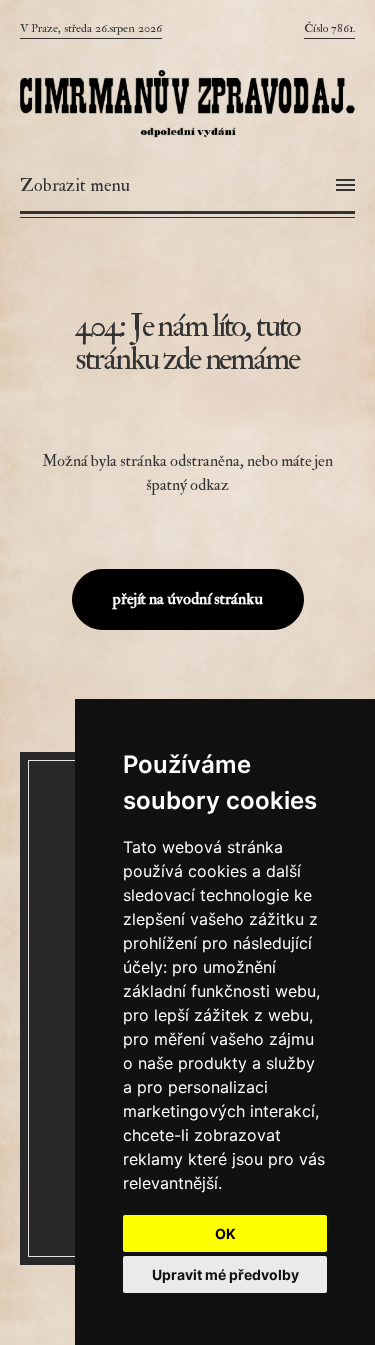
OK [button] (225, 1233)
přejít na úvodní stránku (188, 599)
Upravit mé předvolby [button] (225, 1274)
